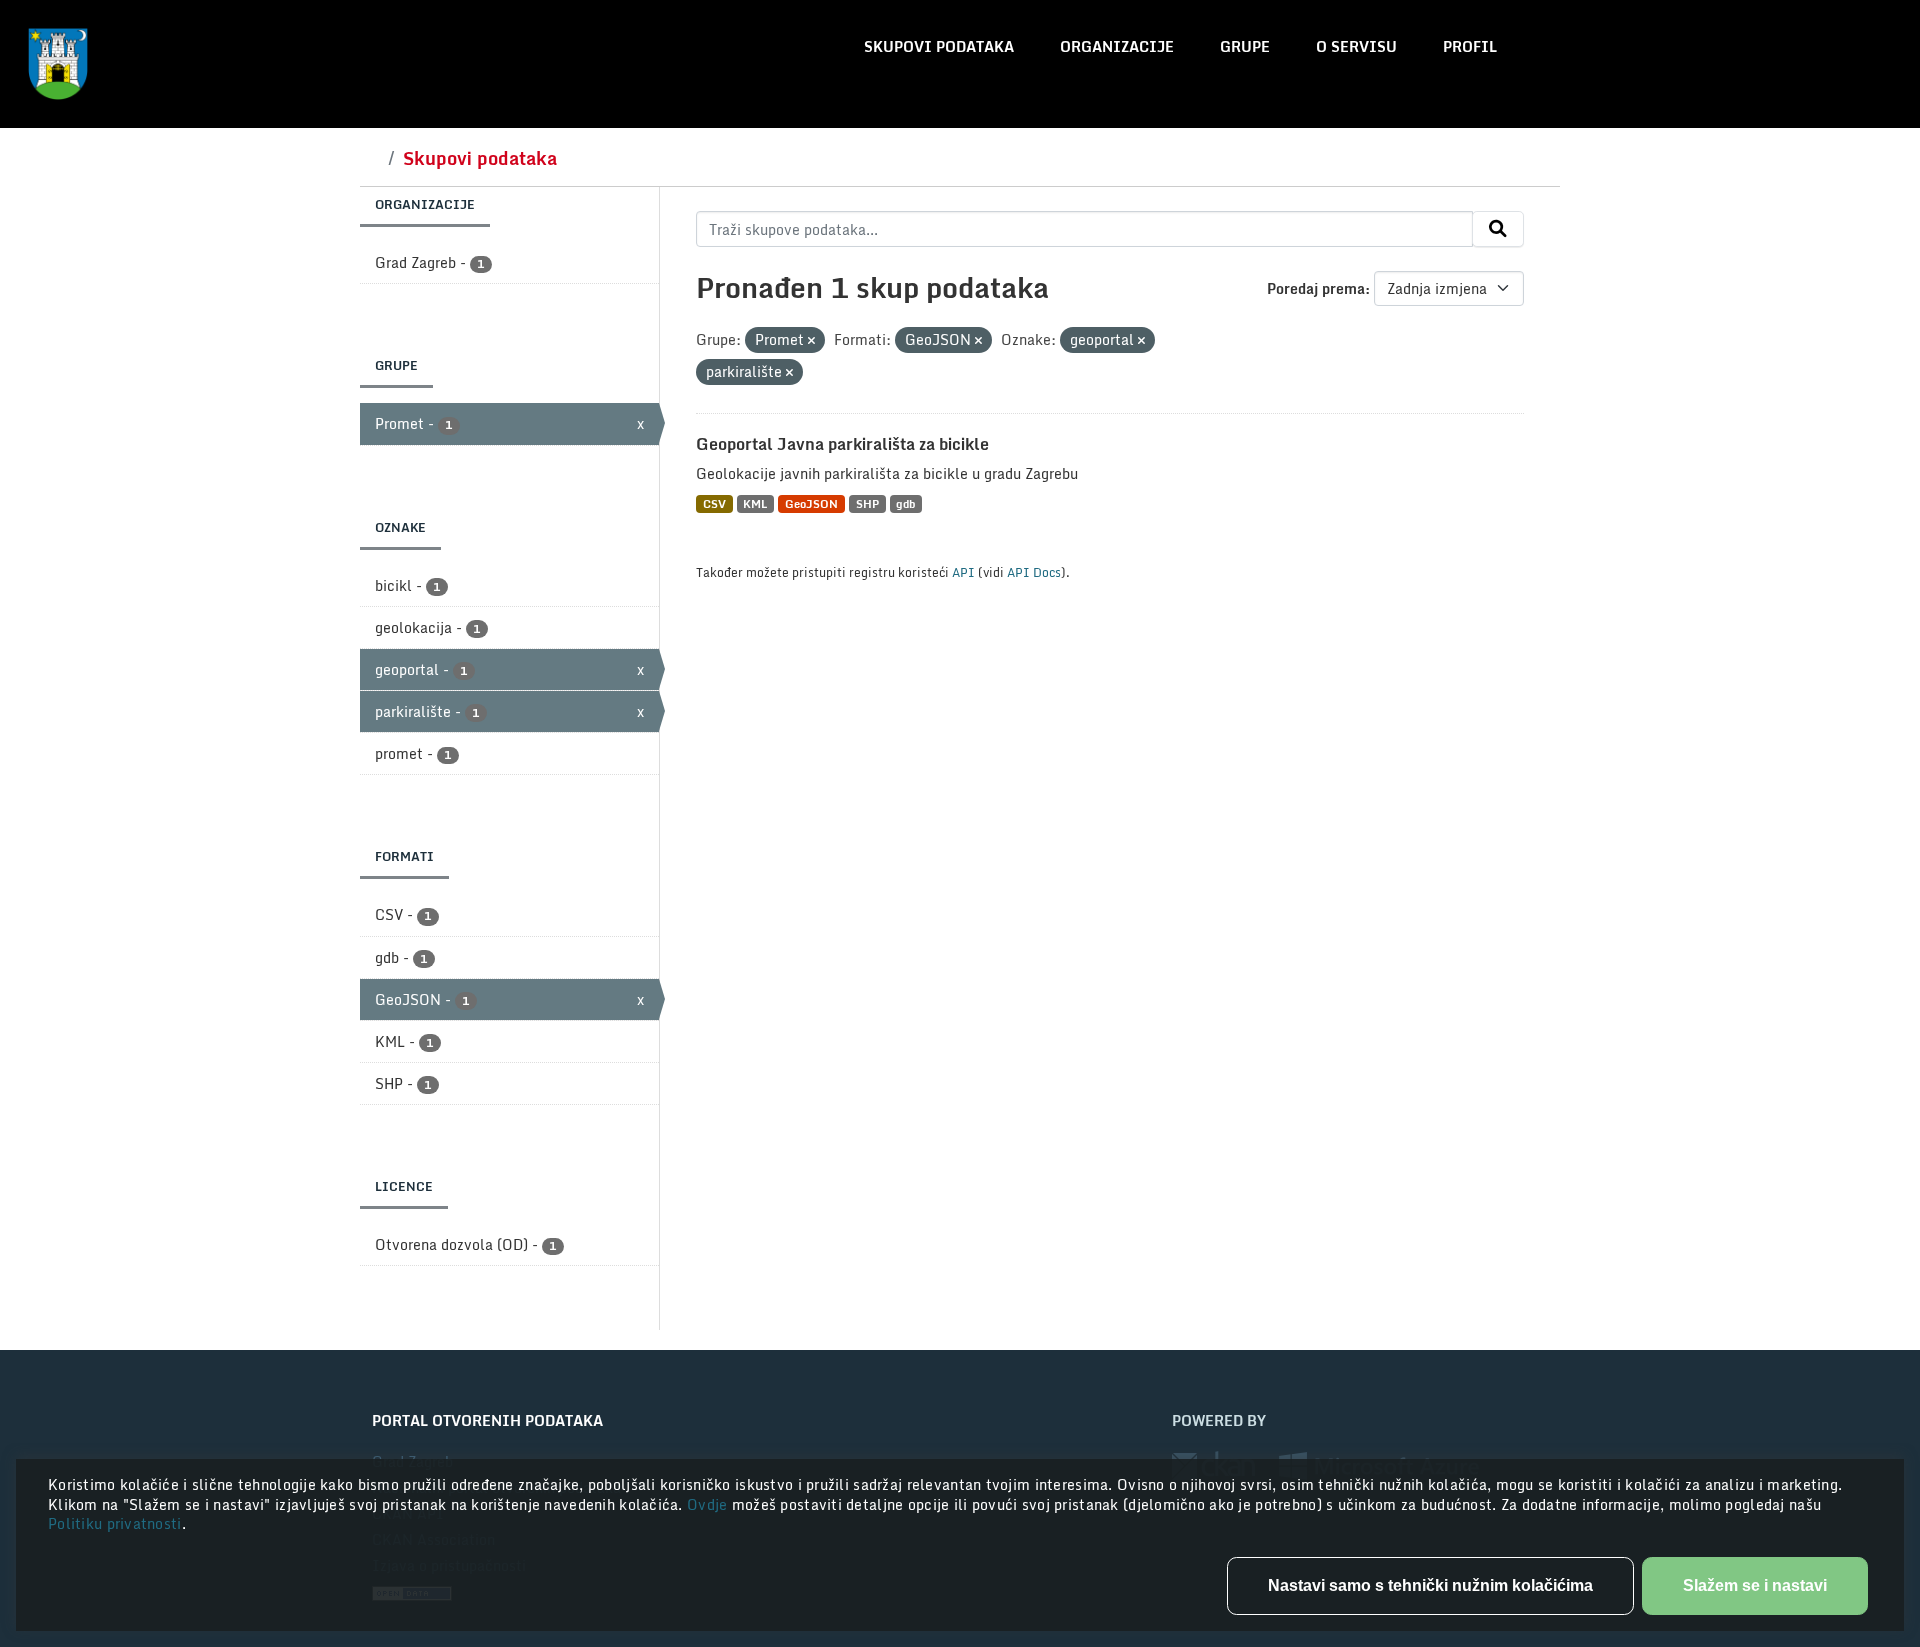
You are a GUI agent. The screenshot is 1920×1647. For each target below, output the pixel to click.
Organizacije (1117, 46)
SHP (867, 503)
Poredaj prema (1316, 288)
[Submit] (1498, 229)
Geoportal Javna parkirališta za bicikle (842, 444)
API (963, 572)
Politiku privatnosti (115, 1523)
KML (755, 503)
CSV (714, 503)
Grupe (1245, 46)
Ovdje (709, 1504)
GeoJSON (811, 503)
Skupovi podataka (939, 46)
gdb (905, 503)
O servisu (1356, 46)
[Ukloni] (811, 341)
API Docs (1034, 572)
